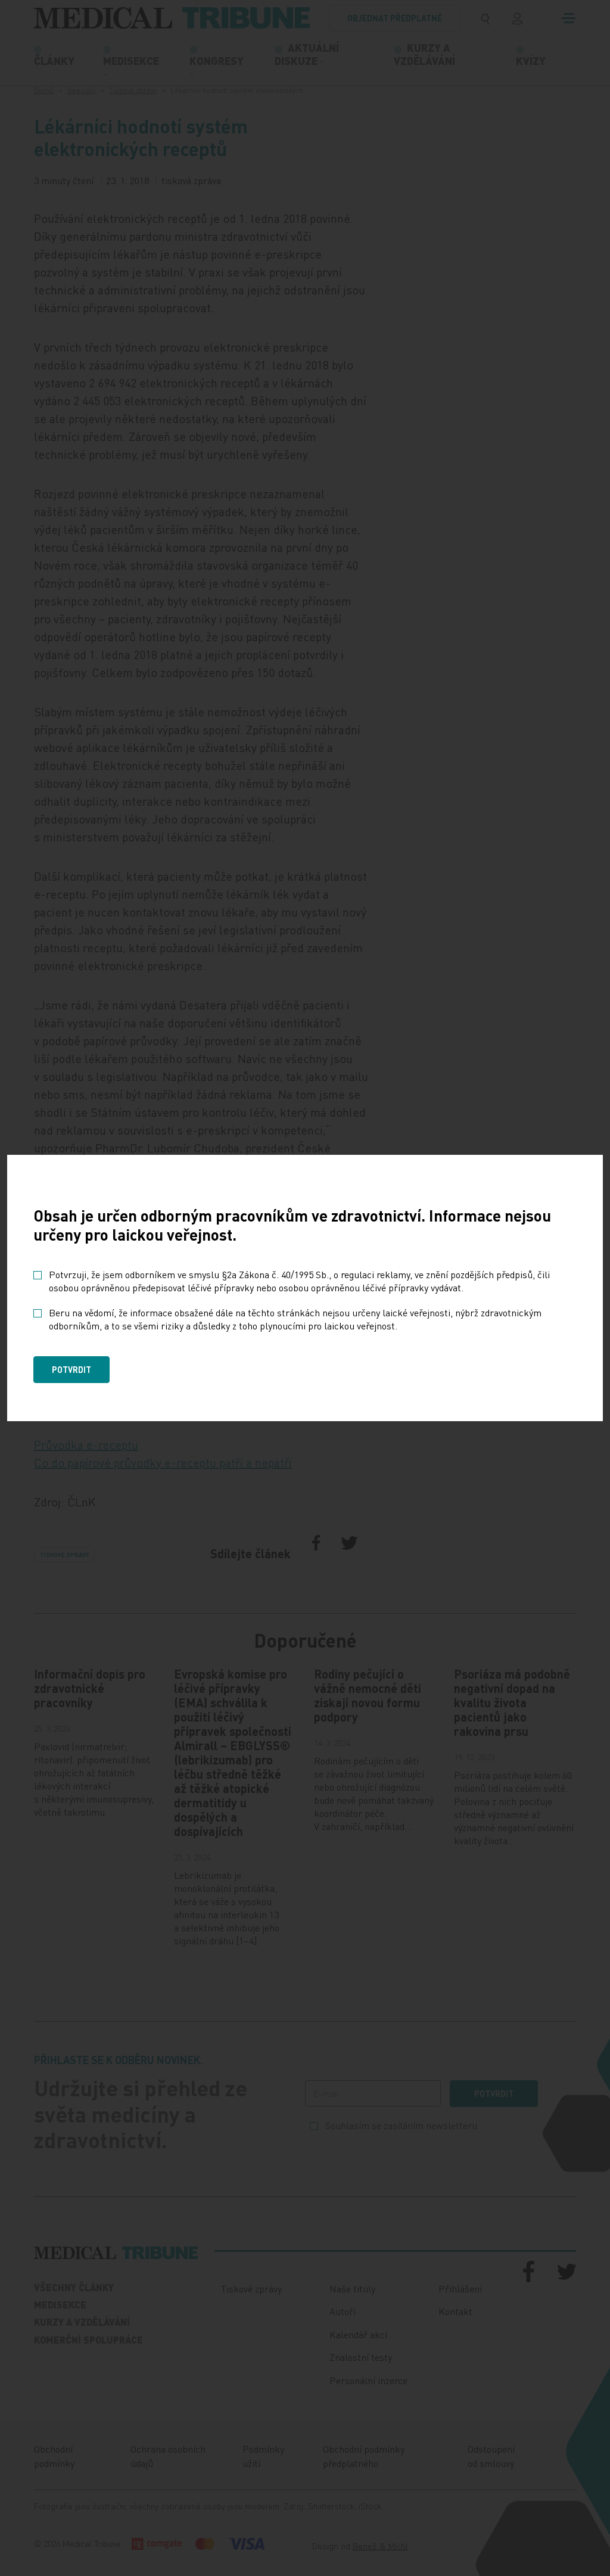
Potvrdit (71, 1369)
